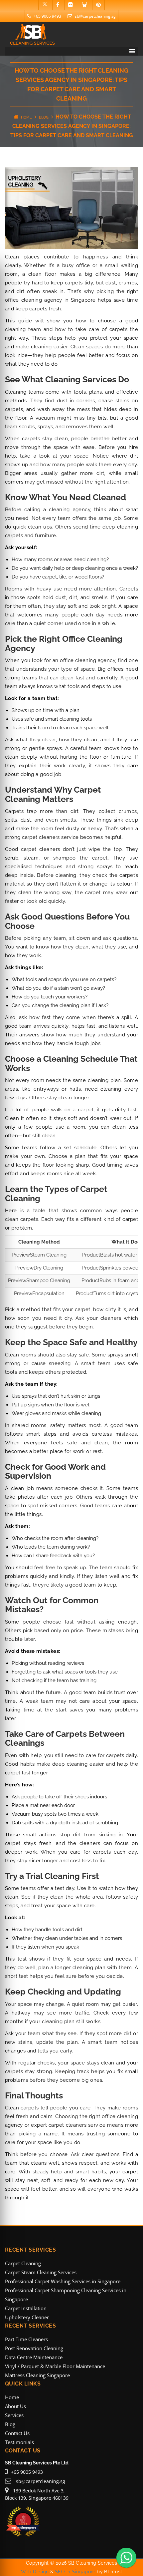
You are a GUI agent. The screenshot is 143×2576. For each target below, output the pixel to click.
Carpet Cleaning (23, 2263)
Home (26, 117)
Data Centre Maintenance (34, 2357)
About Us (15, 2406)
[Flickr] (70, 5)
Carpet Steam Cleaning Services (41, 2272)
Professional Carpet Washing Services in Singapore (63, 2281)
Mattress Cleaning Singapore (37, 2375)
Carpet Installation (26, 2308)
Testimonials (19, 2442)
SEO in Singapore (75, 2572)
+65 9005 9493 (47, 16)
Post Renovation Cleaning (34, 2348)
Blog (44, 117)
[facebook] (58, 5)
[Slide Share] (84, 5)
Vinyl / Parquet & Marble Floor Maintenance (55, 2366)
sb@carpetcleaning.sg (95, 16)
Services (14, 2415)
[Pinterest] (98, 5)
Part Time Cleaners (26, 2339)
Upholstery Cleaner (27, 2317)
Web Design (35, 2572)
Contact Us (17, 2433)
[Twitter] (45, 5)
